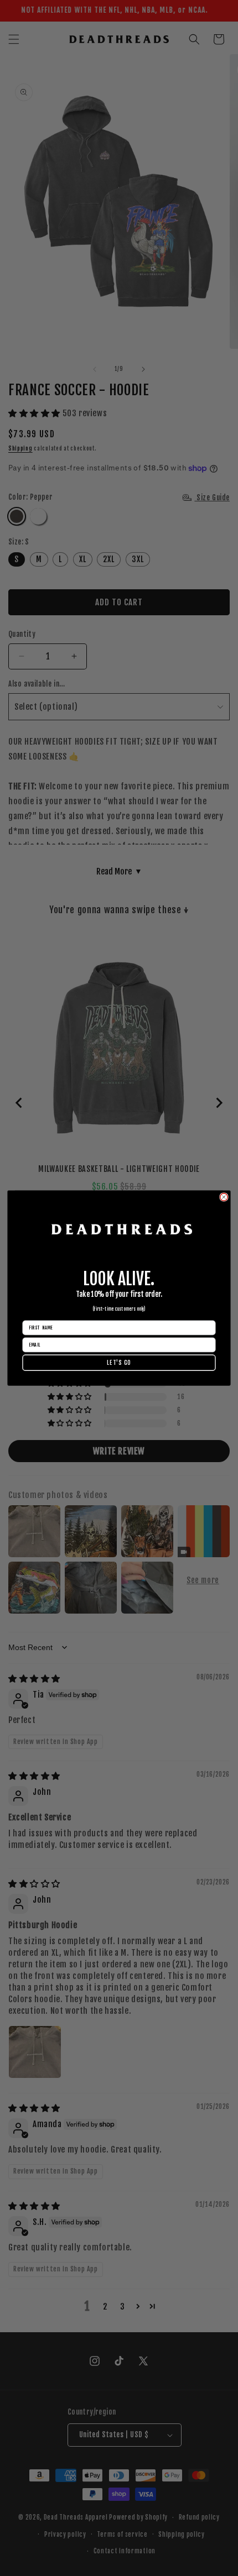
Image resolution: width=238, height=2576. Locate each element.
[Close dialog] (224, 1197)
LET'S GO (119, 1363)
